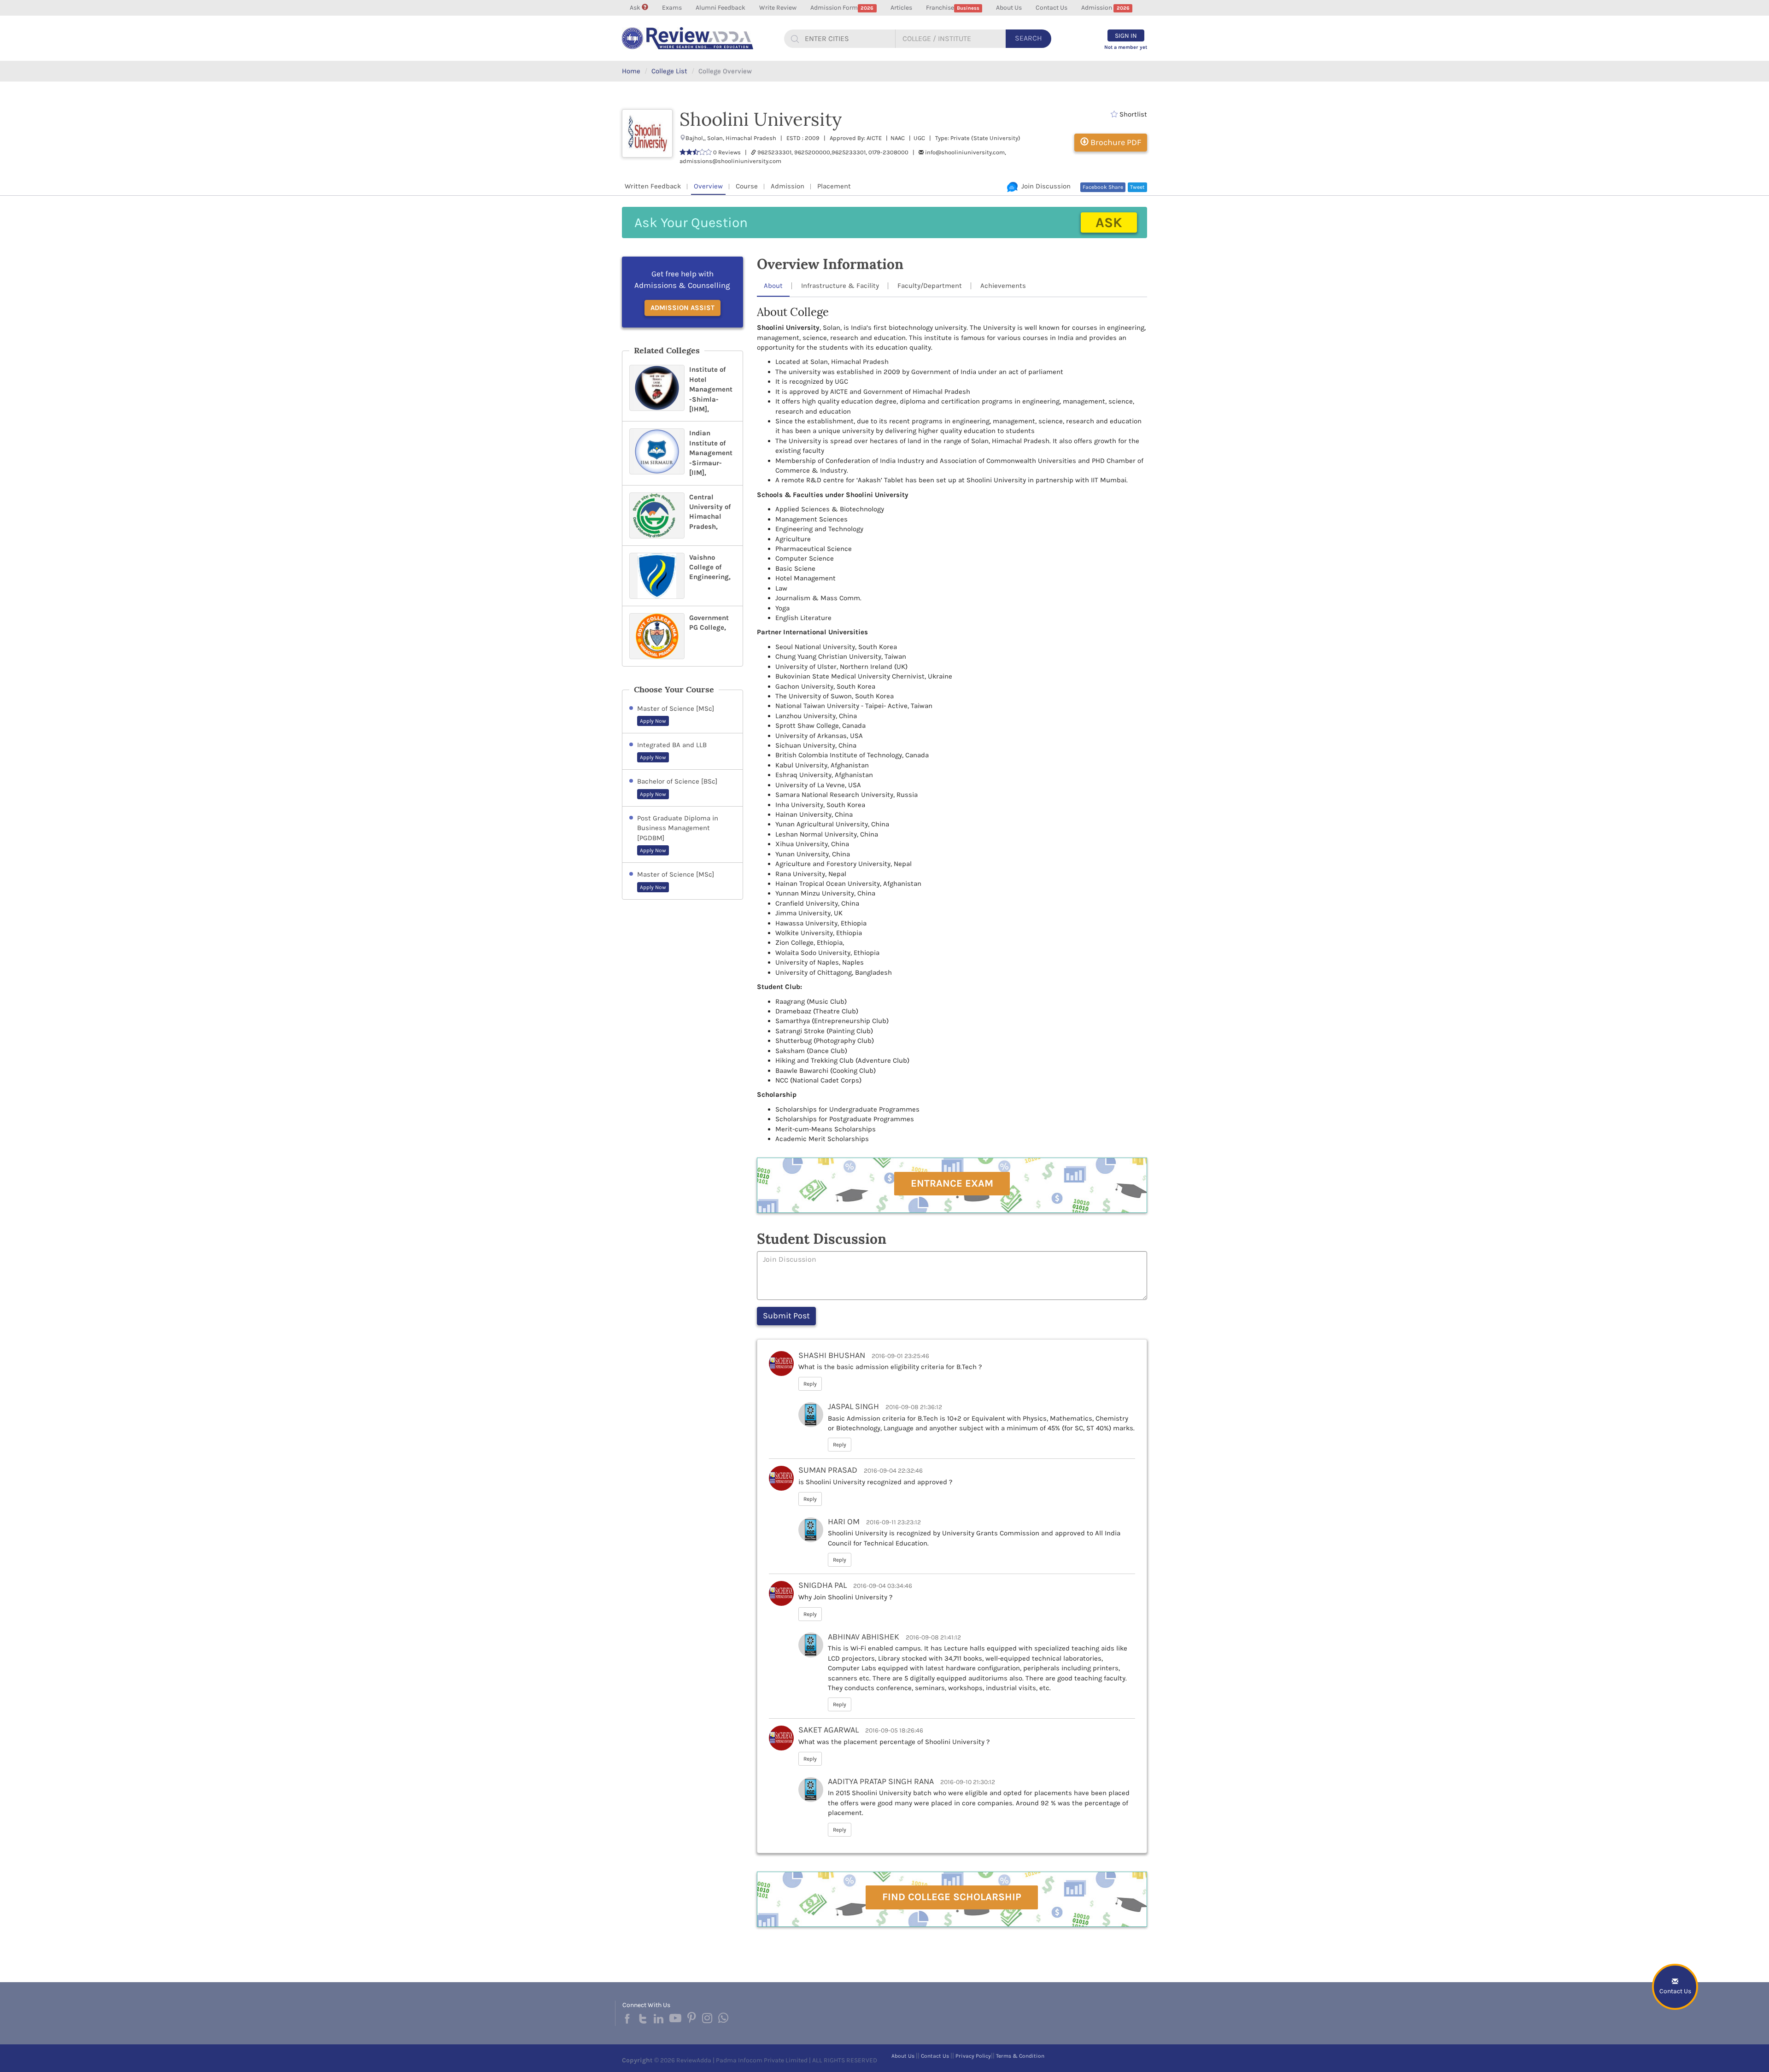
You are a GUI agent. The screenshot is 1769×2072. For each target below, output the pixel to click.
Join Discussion (1044, 186)
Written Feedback (653, 186)
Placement (834, 186)
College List (669, 71)
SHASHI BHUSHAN (832, 1355)
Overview (708, 186)
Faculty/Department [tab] (930, 286)
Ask (636, 8)
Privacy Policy (973, 2056)
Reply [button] (810, 1384)
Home (631, 71)
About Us (1009, 8)
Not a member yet (1126, 47)
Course (747, 186)
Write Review (778, 8)
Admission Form (842, 8)
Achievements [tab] (1003, 286)
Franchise (953, 8)
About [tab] (773, 286)
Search (1028, 38)
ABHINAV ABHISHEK (864, 1637)
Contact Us (1051, 8)
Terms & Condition (1020, 2056)
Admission (1105, 8)
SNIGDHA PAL (823, 1585)
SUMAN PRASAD (828, 1470)
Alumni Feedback (720, 8)
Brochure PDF (1115, 142)
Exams (672, 8)
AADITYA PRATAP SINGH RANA (881, 1781)
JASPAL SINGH (853, 1406)
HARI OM (844, 1522)
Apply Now (653, 721)
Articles (901, 8)
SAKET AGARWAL (829, 1730)
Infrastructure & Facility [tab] (840, 286)
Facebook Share (1103, 187)
